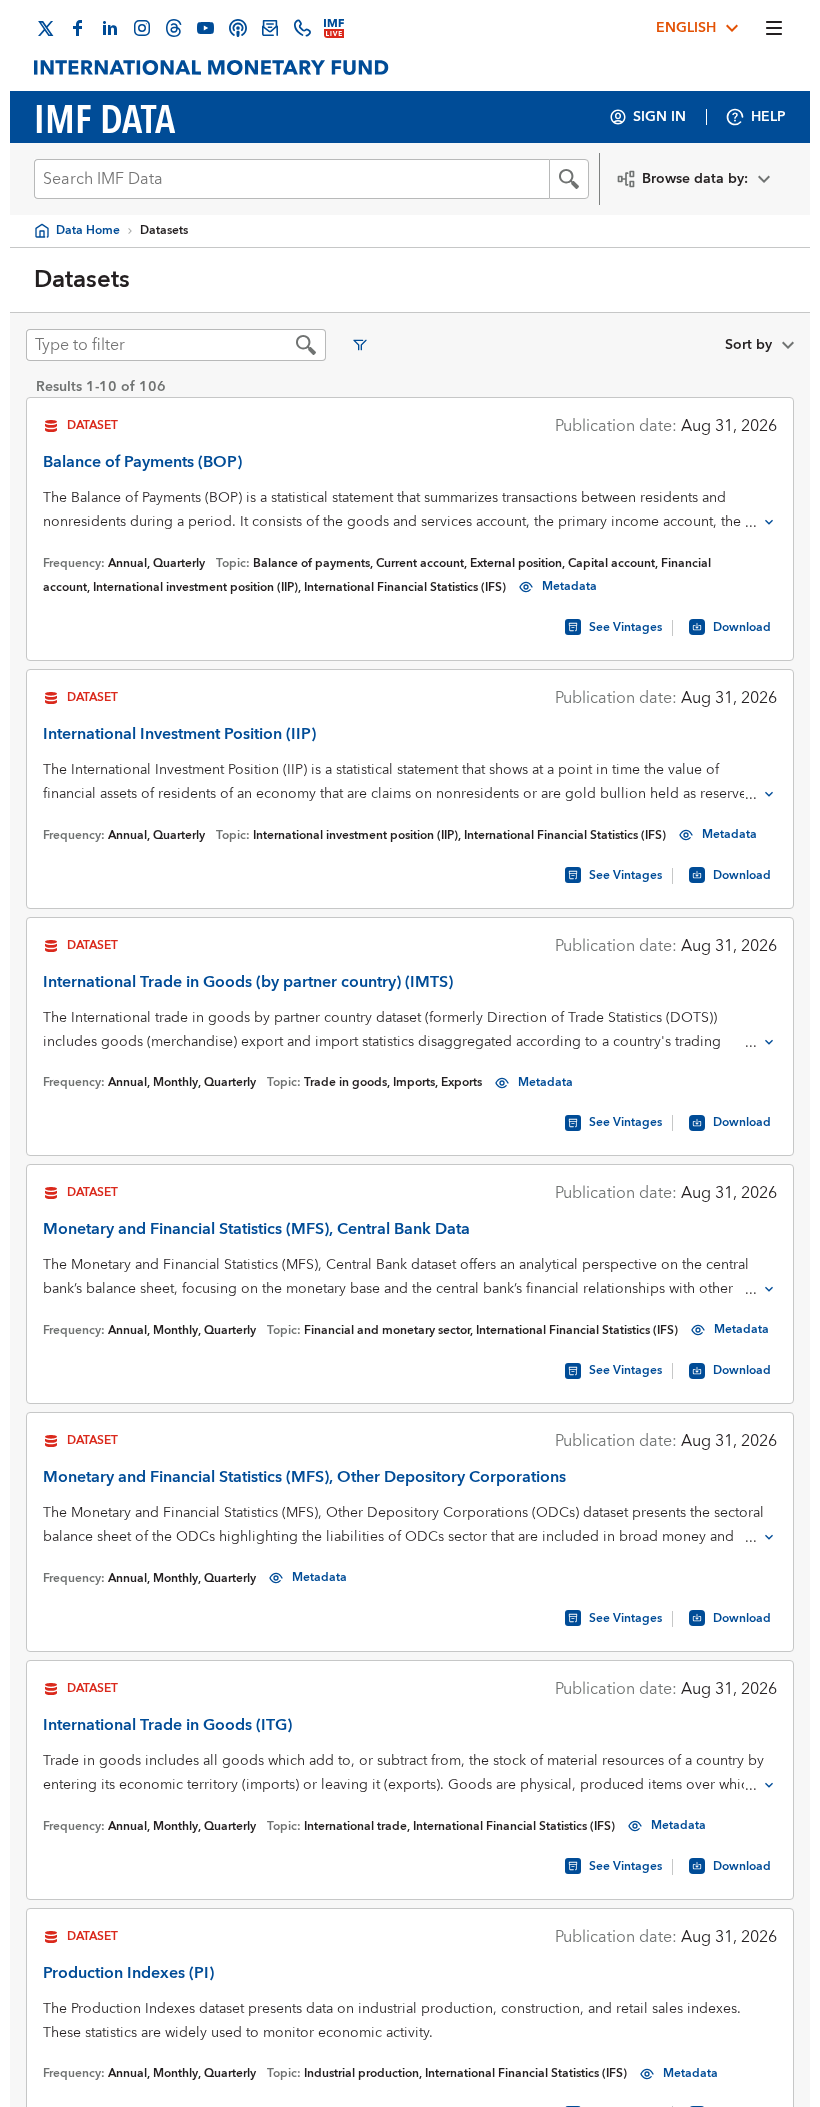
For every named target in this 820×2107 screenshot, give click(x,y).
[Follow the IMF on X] (46, 28)
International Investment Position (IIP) (179, 734)
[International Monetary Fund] (211, 67)
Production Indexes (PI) (128, 1973)
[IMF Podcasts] (238, 28)
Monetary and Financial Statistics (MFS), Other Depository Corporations (304, 1477)
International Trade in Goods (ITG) (167, 1725)
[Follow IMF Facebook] (78, 28)
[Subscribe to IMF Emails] (270, 28)
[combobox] (291, 179)
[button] (569, 179)
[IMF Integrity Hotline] (302, 28)
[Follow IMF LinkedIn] (110, 28)
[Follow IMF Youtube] (206, 28)
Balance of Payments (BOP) (142, 462)
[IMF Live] (334, 28)
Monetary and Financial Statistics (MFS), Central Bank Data (256, 1229)
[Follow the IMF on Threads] (174, 28)
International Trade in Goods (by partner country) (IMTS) (248, 982)
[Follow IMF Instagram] (142, 28)
